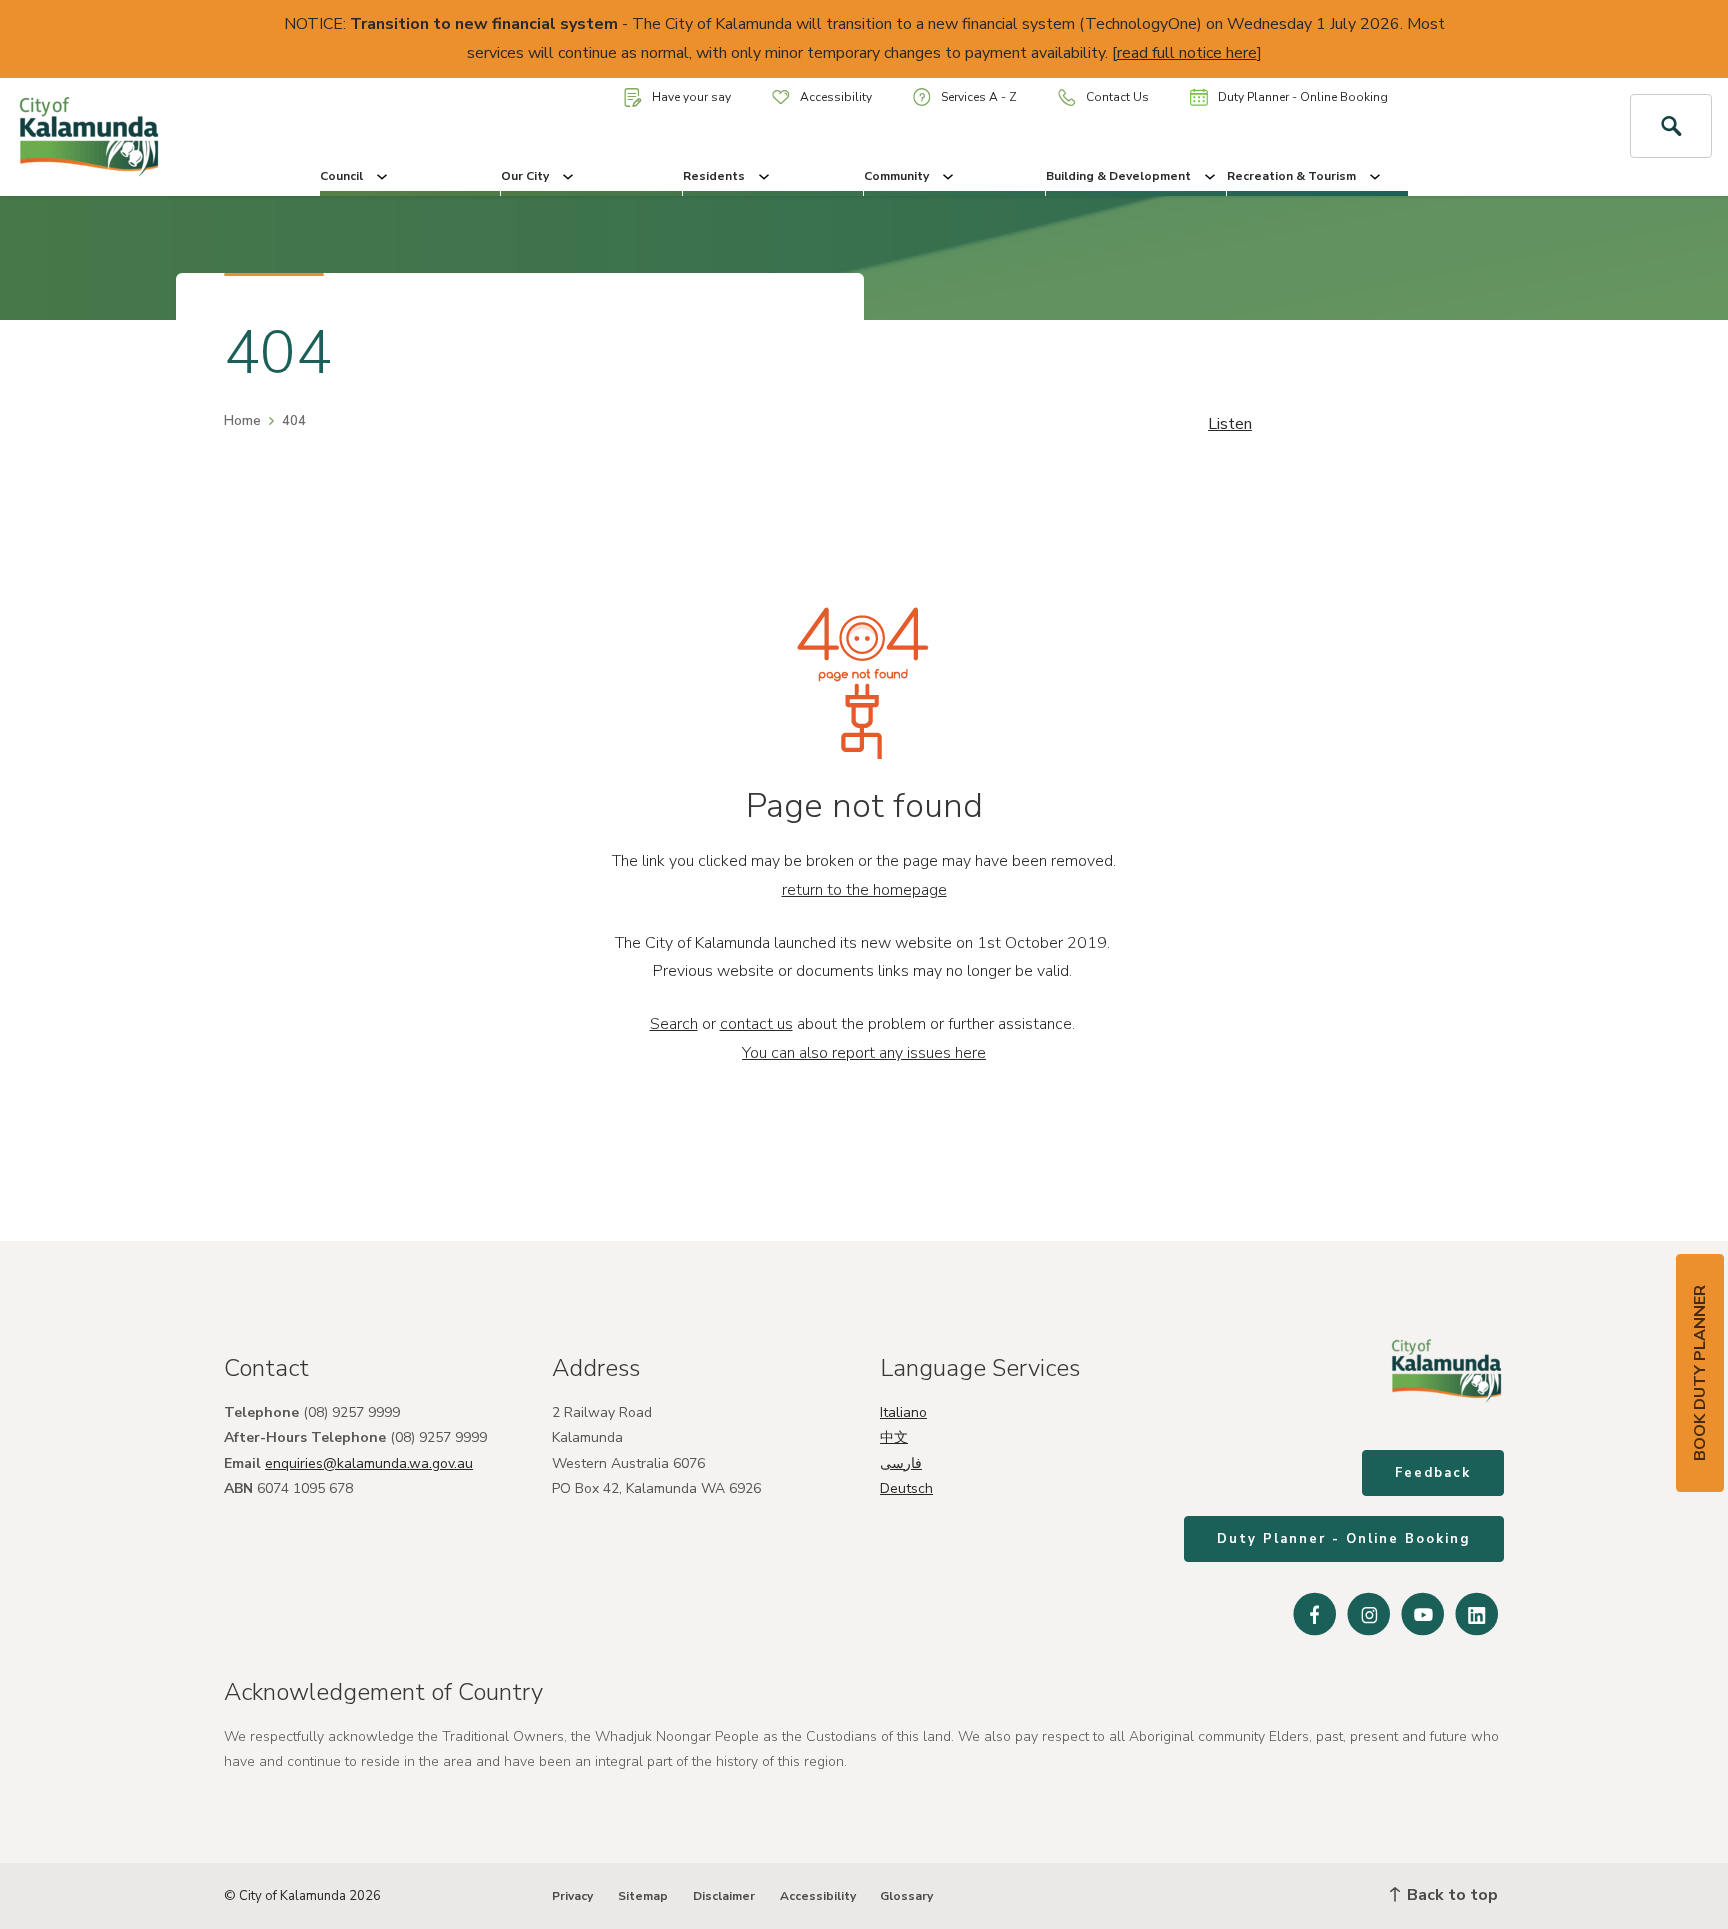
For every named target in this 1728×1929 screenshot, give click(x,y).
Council (341, 176)
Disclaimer (724, 1896)
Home (242, 421)
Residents (714, 176)
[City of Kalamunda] (144, 137)
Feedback (1433, 1473)
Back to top (1450, 1895)
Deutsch (906, 1488)
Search (674, 1024)
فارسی (901, 1463)
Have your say (691, 97)
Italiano (903, 1412)
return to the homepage (864, 890)
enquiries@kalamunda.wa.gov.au (369, 1463)
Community (896, 176)
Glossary (906, 1896)
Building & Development (1118, 176)
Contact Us (1117, 97)
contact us (756, 1024)
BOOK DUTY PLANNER (1700, 1373)
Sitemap (643, 1896)
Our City (525, 176)
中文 (894, 1437)
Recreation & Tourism (1291, 176)
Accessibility (836, 97)
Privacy (572, 1896)
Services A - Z (979, 97)
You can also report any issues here (864, 1053)
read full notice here (1187, 53)
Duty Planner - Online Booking (1303, 97)
